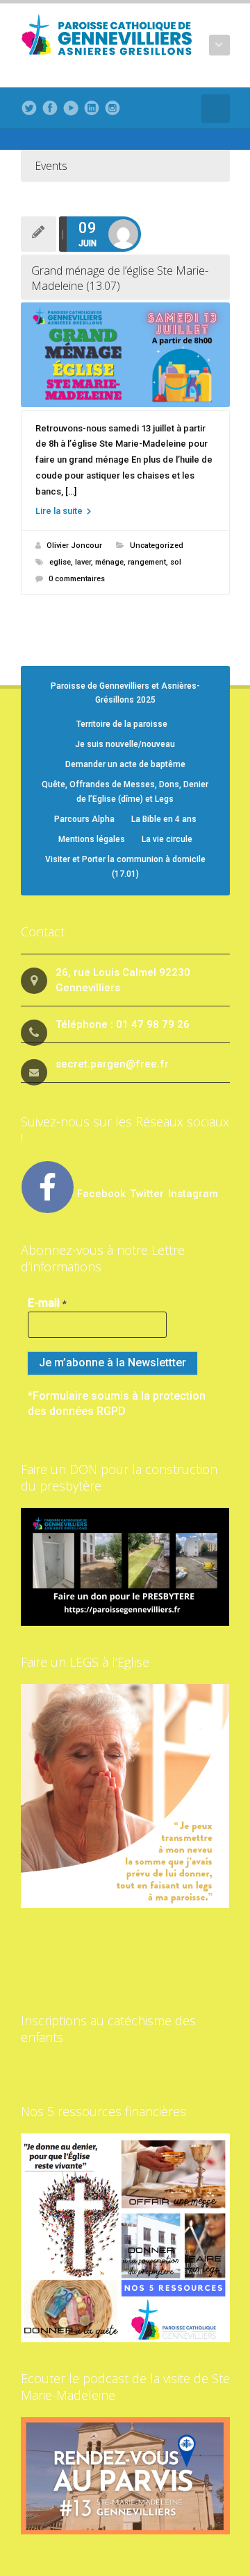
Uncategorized (157, 546)
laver (83, 562)
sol (176, 562)
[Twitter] (29, 108)
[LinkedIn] (92, 108)
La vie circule (167, 839)
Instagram (193, 1194)
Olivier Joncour (74, 546)
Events (51, 166)
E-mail (47, 1303)
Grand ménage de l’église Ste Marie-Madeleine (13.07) (120, 278)
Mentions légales (92, 839)
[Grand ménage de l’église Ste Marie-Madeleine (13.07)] (125, 355)
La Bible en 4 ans (164, 819)
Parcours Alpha (84, 819)
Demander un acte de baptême (125, 764)
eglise (60, 562)
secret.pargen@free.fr (112, 1064)
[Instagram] (112, 108)
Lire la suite (60, 511)
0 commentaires (77, 579)
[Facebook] (50, 108)
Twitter (148, 1194)
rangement (147, 562)
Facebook (101, 1194)
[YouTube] (71, 108)
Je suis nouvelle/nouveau (125, 744)
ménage (109, 562)
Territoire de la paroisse (122, 724)
